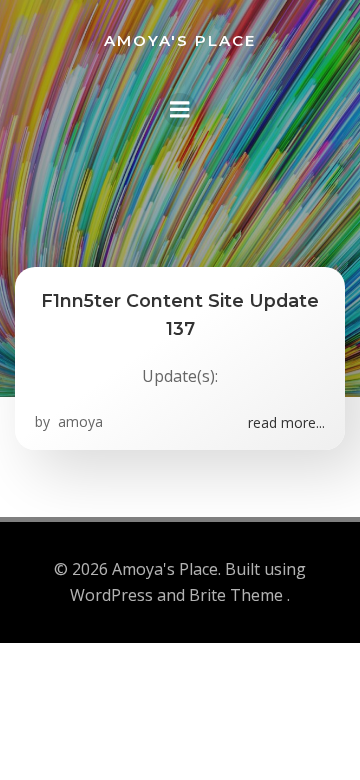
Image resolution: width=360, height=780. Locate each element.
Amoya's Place (180, 40)
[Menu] (180, 110)
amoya (78, 421)
